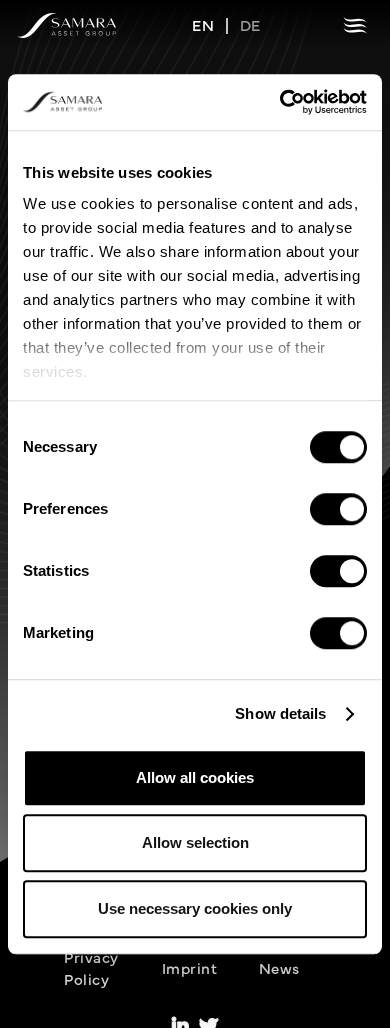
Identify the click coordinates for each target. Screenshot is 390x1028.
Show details (280, 713)
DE (250, 24)
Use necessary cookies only (195, 908)
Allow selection (195, 842)
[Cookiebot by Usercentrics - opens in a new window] (280, 102)
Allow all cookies (195, 777)
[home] (66, 25)
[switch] (338, 509)
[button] (355, 26)
